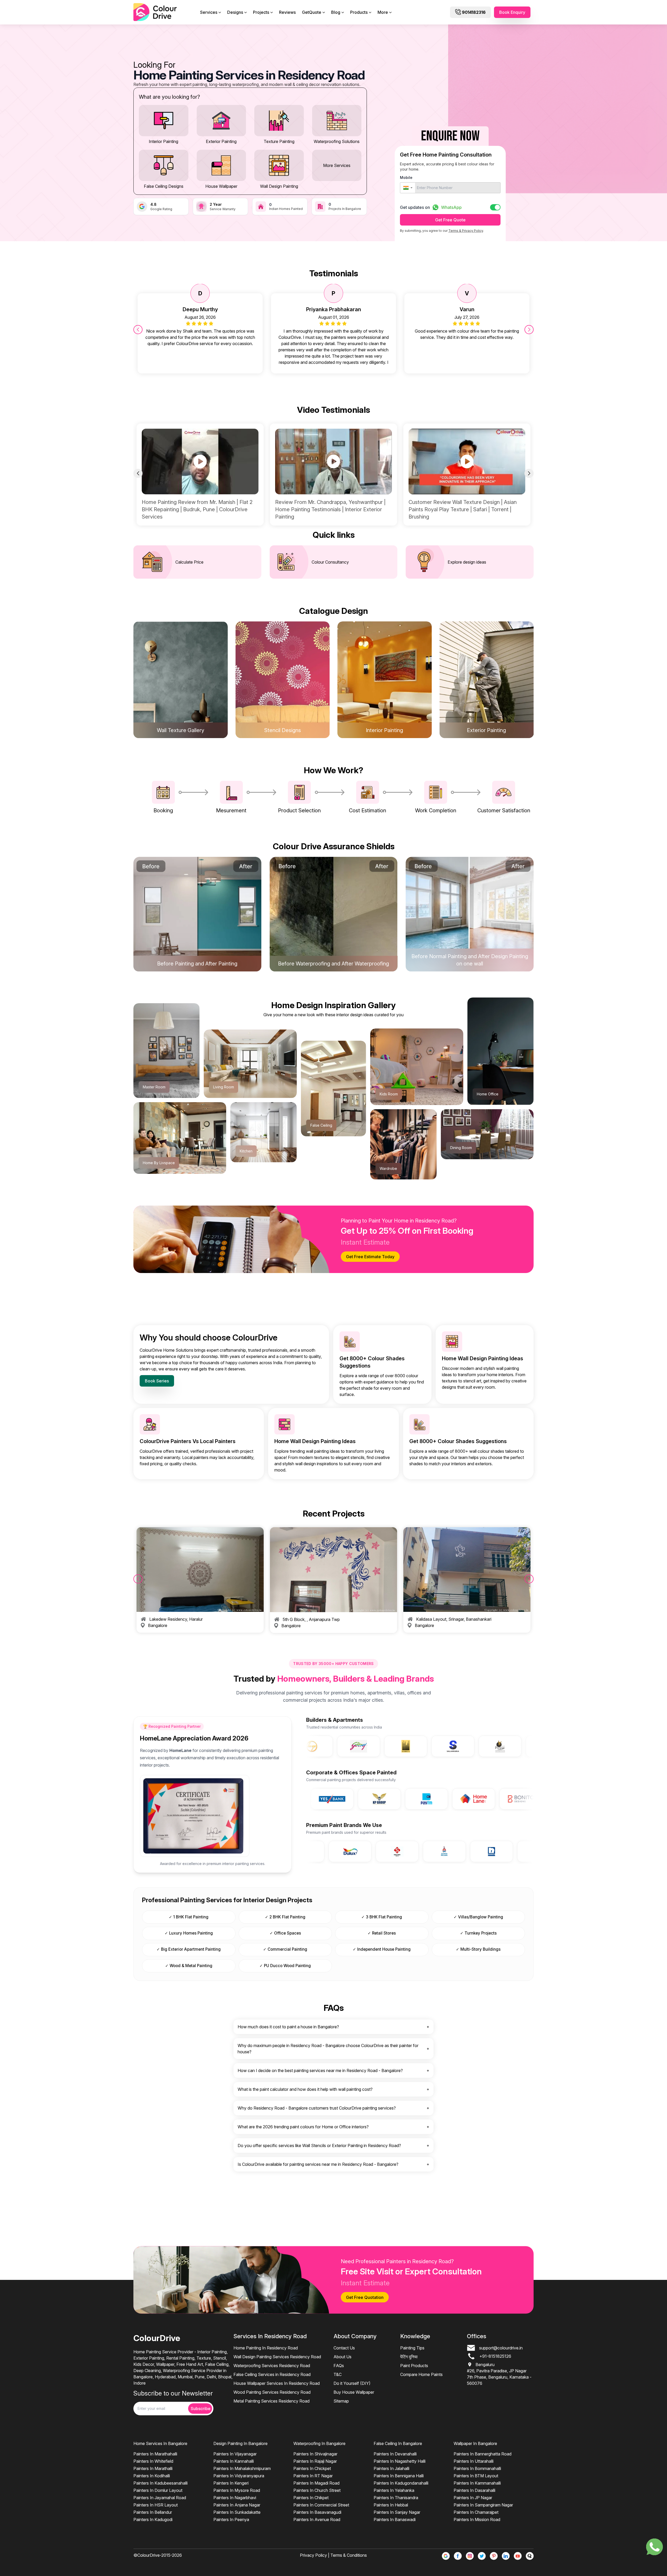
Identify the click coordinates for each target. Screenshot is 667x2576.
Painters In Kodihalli (152, 2476)
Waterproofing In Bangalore (319, 2443)
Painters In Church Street (317, 2490)
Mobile (406, 177)
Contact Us (344, 2348)
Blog (336, 12)
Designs (235, 12)
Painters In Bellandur (153, 2512)
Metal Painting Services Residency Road (271, 2401)
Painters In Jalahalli (391, 2468)
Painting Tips (412, 2348)
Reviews (287, 12)
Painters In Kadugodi (153, 2519)
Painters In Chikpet (311, 2498)
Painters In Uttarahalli (474, 2461)
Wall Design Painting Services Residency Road (277, 2357)
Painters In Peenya (231, 2519)
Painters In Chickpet (312, 2468)
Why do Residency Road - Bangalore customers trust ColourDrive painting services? (317, 2108)
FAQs (339, 2366)
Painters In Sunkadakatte (237, 2512)
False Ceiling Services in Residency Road (272, 2374)
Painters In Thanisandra (396, 2498)
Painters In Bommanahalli (477, 2468)
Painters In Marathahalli (155, 2454)
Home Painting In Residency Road (266, 2348)
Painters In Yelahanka (394, 2490)
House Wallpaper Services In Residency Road (277, 2383)
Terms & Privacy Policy (466, 231)
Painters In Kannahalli (234, 2461)
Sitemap (341, 2401)
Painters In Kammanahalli (477, 2483)
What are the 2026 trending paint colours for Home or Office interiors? (303, 2127)
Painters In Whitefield (153, 2461)
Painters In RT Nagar (313, 2476)
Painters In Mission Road (477, 2519)
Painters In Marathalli (153, 2468)
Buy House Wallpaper (354, 2392)
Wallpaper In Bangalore (475, 2443)
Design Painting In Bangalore (240, 2443)
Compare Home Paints (421, 2374)
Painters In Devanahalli (395, 2454)
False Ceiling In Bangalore (398, 2443)
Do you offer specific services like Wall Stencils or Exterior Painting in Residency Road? (319, 2145)
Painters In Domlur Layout (158, 2490)
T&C (338, 2374)
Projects (261, 12)
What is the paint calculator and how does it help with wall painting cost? (305, 2089)
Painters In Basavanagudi (317, 2512)
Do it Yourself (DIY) (352, 2383)
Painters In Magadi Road (316, 2483)
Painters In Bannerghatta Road (483, 2454)
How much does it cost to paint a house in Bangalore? (288, 2027)
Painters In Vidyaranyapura (239, 2476)
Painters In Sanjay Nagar (397, 2512)
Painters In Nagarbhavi (235, 2498)
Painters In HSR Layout (156, 2505)
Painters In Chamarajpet (476, 2512)
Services (209, 12)
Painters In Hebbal (391, 2505)
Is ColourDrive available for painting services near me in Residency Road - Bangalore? (318, 2164)
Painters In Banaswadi (395, 2519)
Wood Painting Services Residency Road (272, 2392)
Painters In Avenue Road (317, 2519)
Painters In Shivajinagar (315, 2454)
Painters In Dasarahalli (474, 2490)
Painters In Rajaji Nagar (315, 2461)
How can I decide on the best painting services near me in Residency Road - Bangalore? (320, 2070)
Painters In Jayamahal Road (160, 2498)
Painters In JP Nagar (473, 2498)
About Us (342, 2357)
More (383, 12)
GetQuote (312, 12)
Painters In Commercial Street (321, 2505)
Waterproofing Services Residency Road (272, 2366)
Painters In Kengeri (231, 2483)
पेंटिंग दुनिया (409, 2357)
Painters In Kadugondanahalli (401, 2483)
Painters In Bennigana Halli (399, 2476)
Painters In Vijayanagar (235, 2454)
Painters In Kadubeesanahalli (160, 2483)
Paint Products (414, 2366)
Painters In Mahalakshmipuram (242, 2468)
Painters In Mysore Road (237, 2490)
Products (359, 12)
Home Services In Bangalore (160, 2443)
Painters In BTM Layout (476, 2476)
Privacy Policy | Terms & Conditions (333, 2555)
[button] (408, 188)
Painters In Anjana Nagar (237, 2505)
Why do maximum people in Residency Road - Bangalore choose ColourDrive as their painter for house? (328, 2049)
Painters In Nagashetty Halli (400, 2461)
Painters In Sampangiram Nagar (483, 2505)
